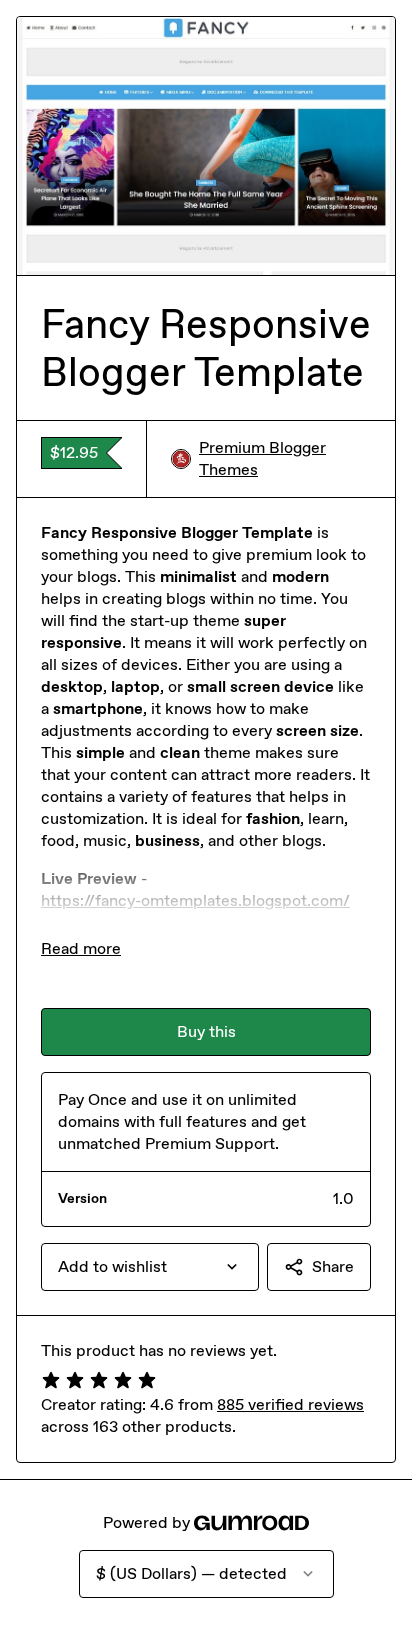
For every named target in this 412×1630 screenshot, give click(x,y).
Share (333, 1266)
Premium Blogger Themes (262, 458)
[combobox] (150, 1267)
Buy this (206, 1031)
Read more (81, 948)
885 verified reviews (290, 1404)
